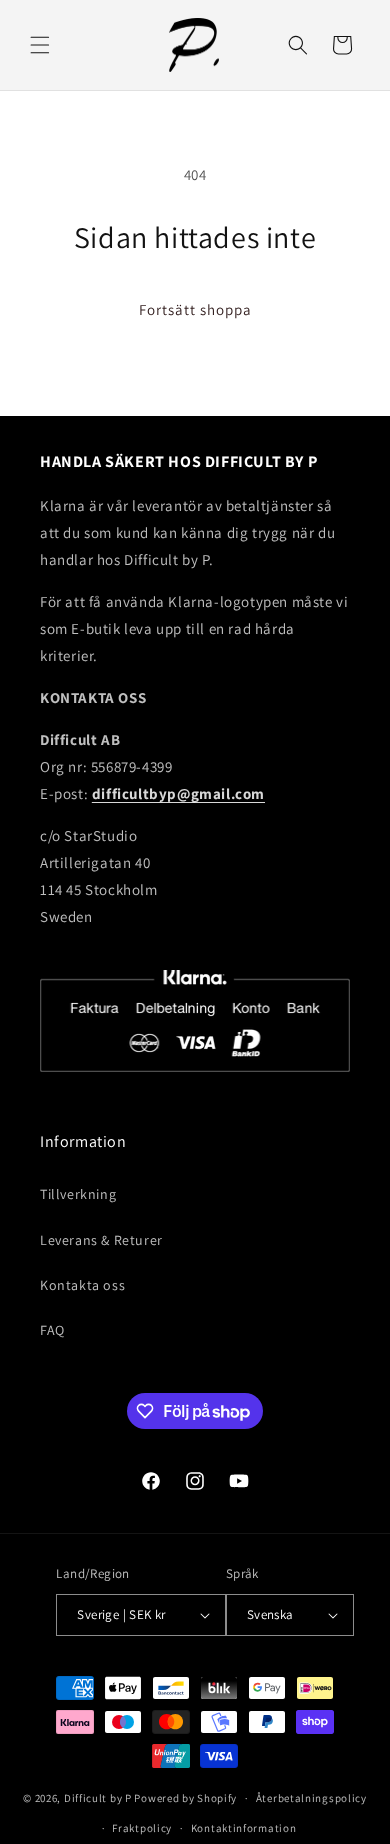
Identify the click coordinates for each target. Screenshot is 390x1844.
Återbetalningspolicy (311, 1798)
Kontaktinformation (244, 1828)
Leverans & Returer (101, 1240)
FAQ (52, 1330)
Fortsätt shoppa (195, 309)
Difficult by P (98, 1798)
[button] (40, 45)
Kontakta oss (82, 1285)
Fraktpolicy (142, 1828)
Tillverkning (78, 1194)
